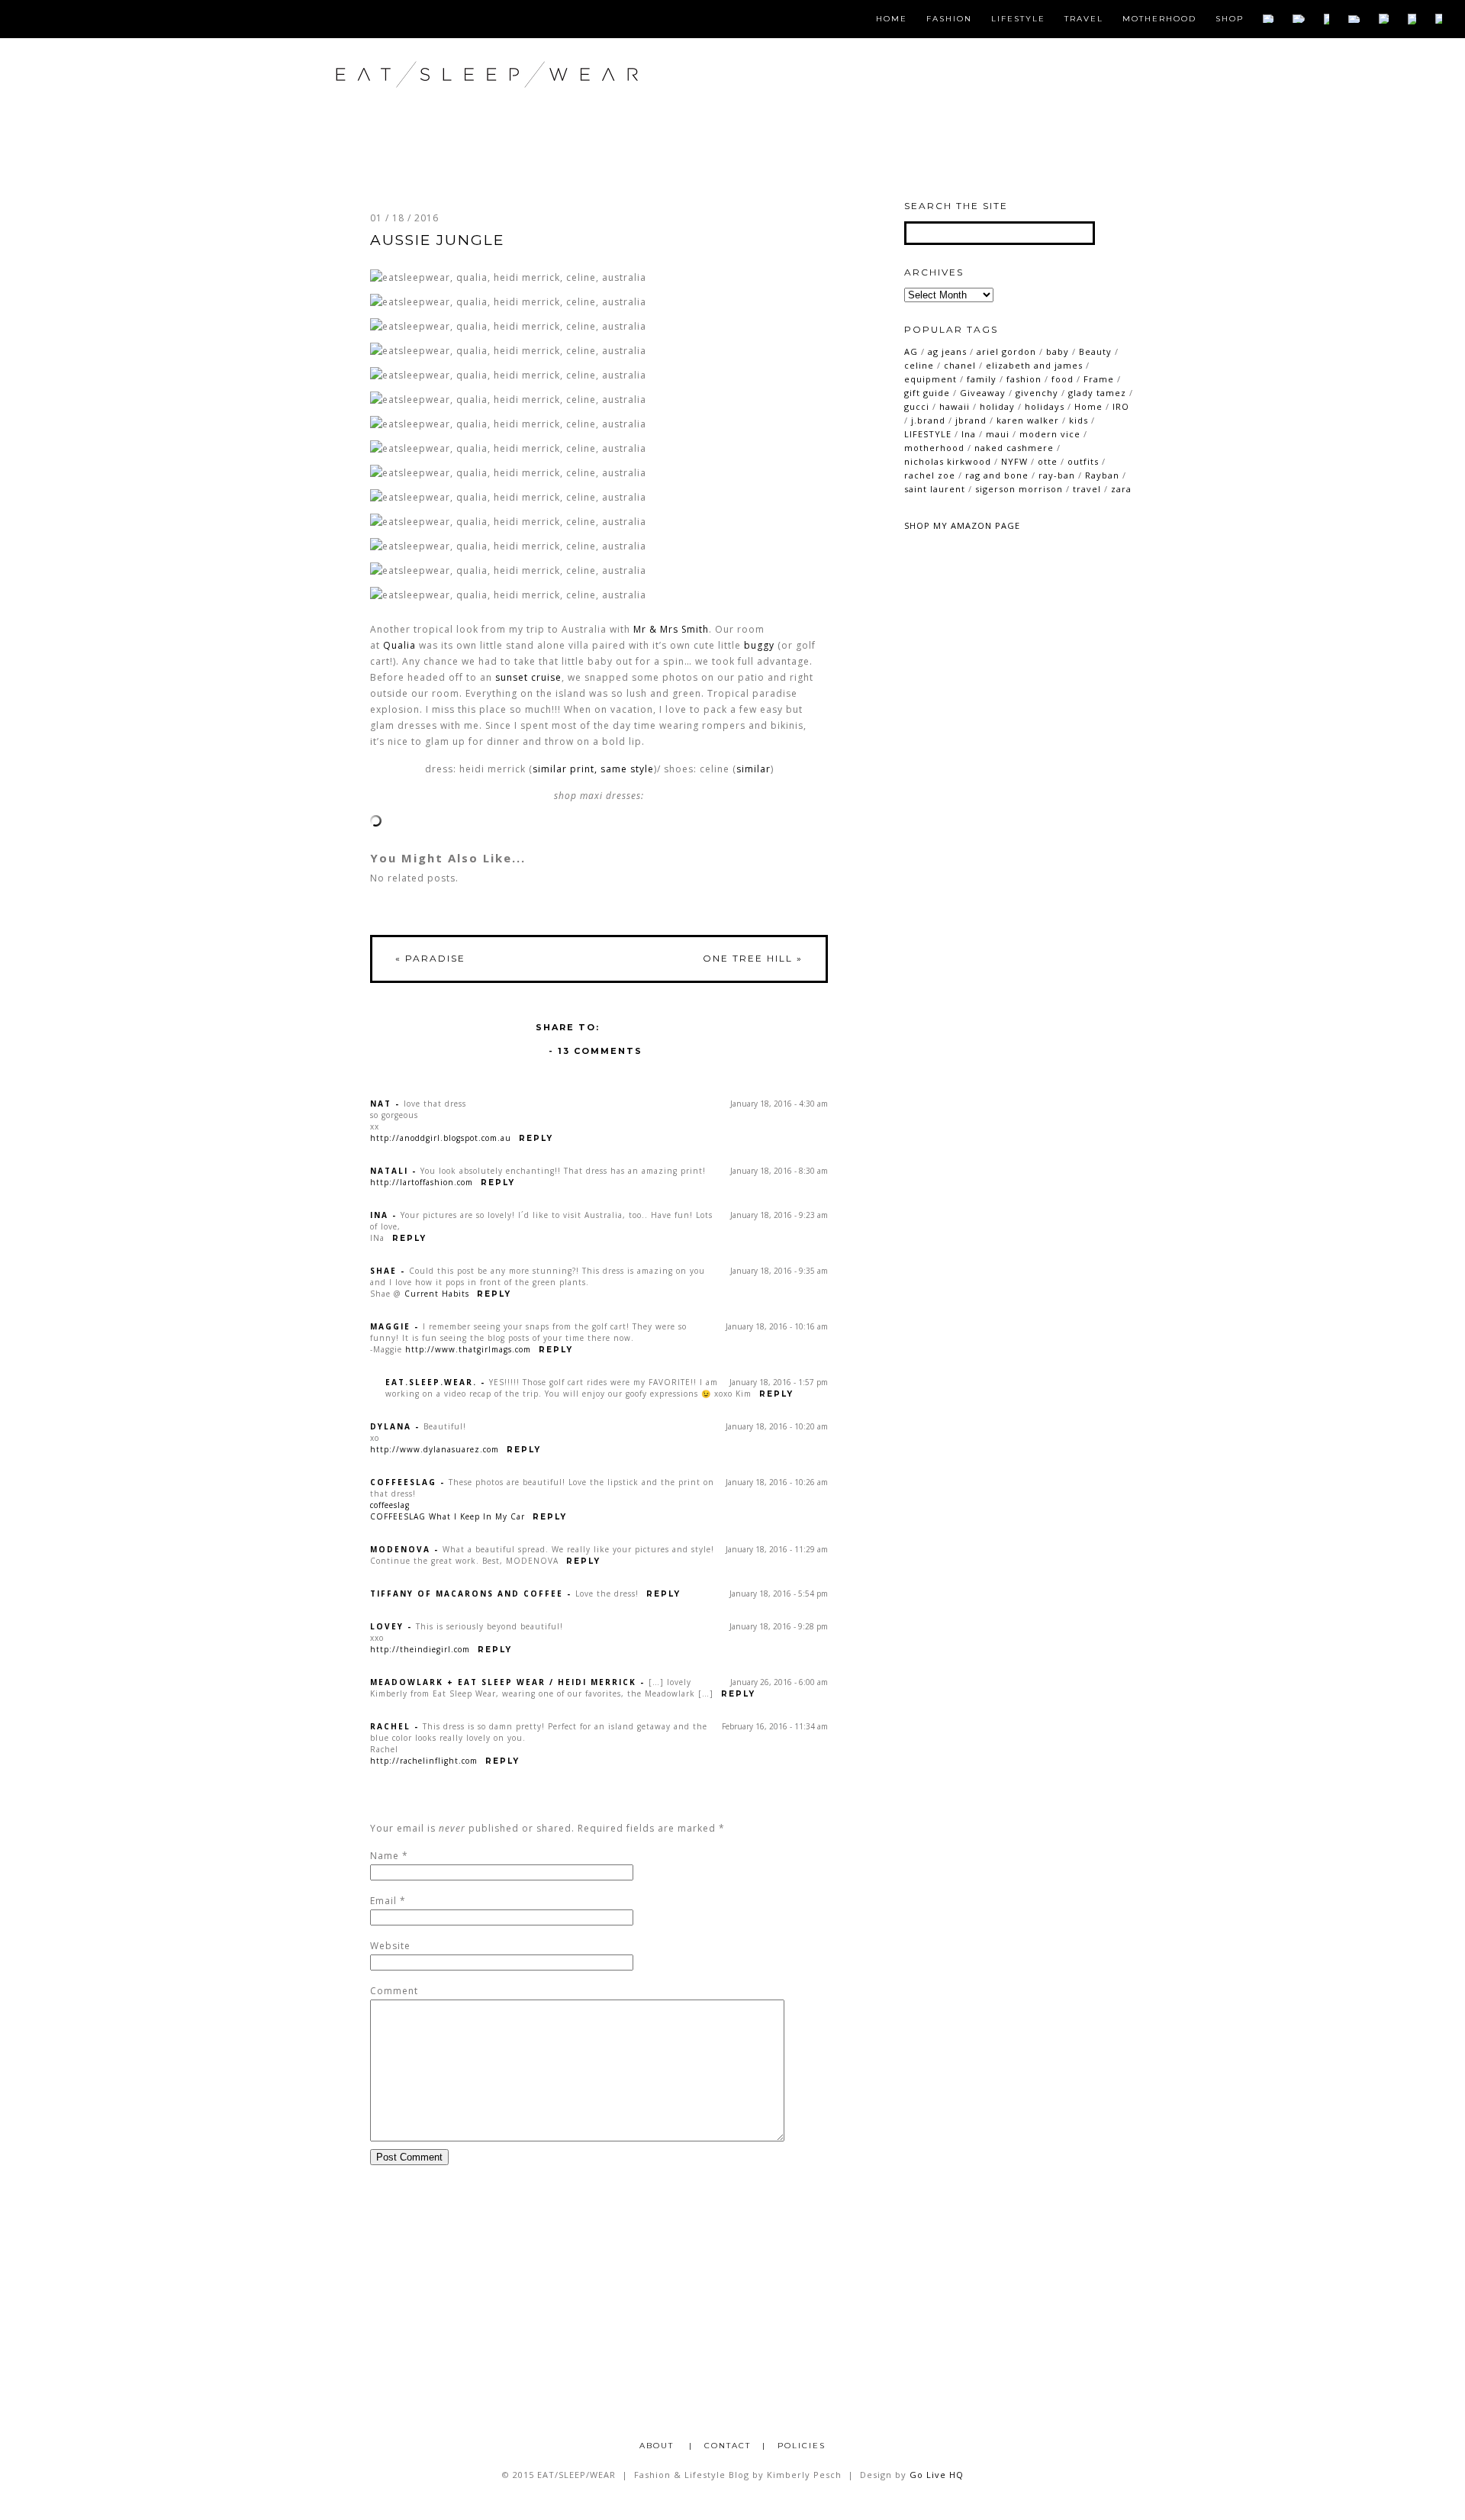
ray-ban (1057, 475)
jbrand (971, 420)
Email (383, 1901)
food (1063, 379)
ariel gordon (1006, 351)
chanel (960, 365)
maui (998, 434)
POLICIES (802, 2446)
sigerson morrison (1019, 489)
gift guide (927, 393)
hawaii (955, 406)
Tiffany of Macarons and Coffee (467, 1594)
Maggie (390, 1326)
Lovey (387, 1626)
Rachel (390, 1726)
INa (379, 1215)
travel (1087, 489)
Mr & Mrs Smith (671, 629)
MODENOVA (400, 1549)
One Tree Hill (753, 958)
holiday (997, 406)
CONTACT (728, 2446)
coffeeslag (403, 1482)
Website (390, 1946)
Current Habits (437, 1294)
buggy (759, 645)
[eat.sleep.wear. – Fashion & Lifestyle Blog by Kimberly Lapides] (536, 106)
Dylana (391, 1426)
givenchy (1037, 393)
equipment (931, 379)
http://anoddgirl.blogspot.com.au (441, 1138)
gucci (917, 406)
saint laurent (935, 489)
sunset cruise (528, 677)
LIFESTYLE (928, 434)
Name (385, 1856)
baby (1058, 351)
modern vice (1050, 434)
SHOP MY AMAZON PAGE (962, 525)
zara (1121, 489)
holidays (1045, 406)
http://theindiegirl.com (420, 1649)
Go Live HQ (937, 2475)
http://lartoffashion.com (422, 1182)
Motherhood (1159, 19)
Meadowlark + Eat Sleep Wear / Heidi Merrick (503, 1682)
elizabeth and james (1034, 365)
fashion (1024, 379)
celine (919, 365)
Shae (383, 1271)
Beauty (1095, 351)
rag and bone (997, 475)
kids (1079, 420)
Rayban (1102, 475)
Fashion (949, 19)
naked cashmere (1014, 448)
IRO (1121, 406)
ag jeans (947, 351)
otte (1048, 461)
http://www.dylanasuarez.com (435, 1449)
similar (753, 769)
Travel (1084, 19)
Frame (1099, 379)
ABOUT (658, 2446)
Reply (536, 1138)
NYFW (1014, 461)
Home (892, 19)
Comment (394, 1991)
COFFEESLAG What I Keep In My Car (448, 1516)
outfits (1083, 461)
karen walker (1028, 420)
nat (381, 1104)
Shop (1230, 19)
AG (911, 351)
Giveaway (983, 393)
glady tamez (1097, 393)
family (982, 379)
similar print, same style (593, 769)
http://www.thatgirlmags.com (468, 1349)
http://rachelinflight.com (424, 1761)
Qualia (399, 645)
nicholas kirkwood (948, 461)
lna (969, 434)
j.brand (928, 420)
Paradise (430, 958)
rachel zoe (930, 475)
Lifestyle (1018, 19)
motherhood (934, 448)
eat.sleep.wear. (431, 1382)
